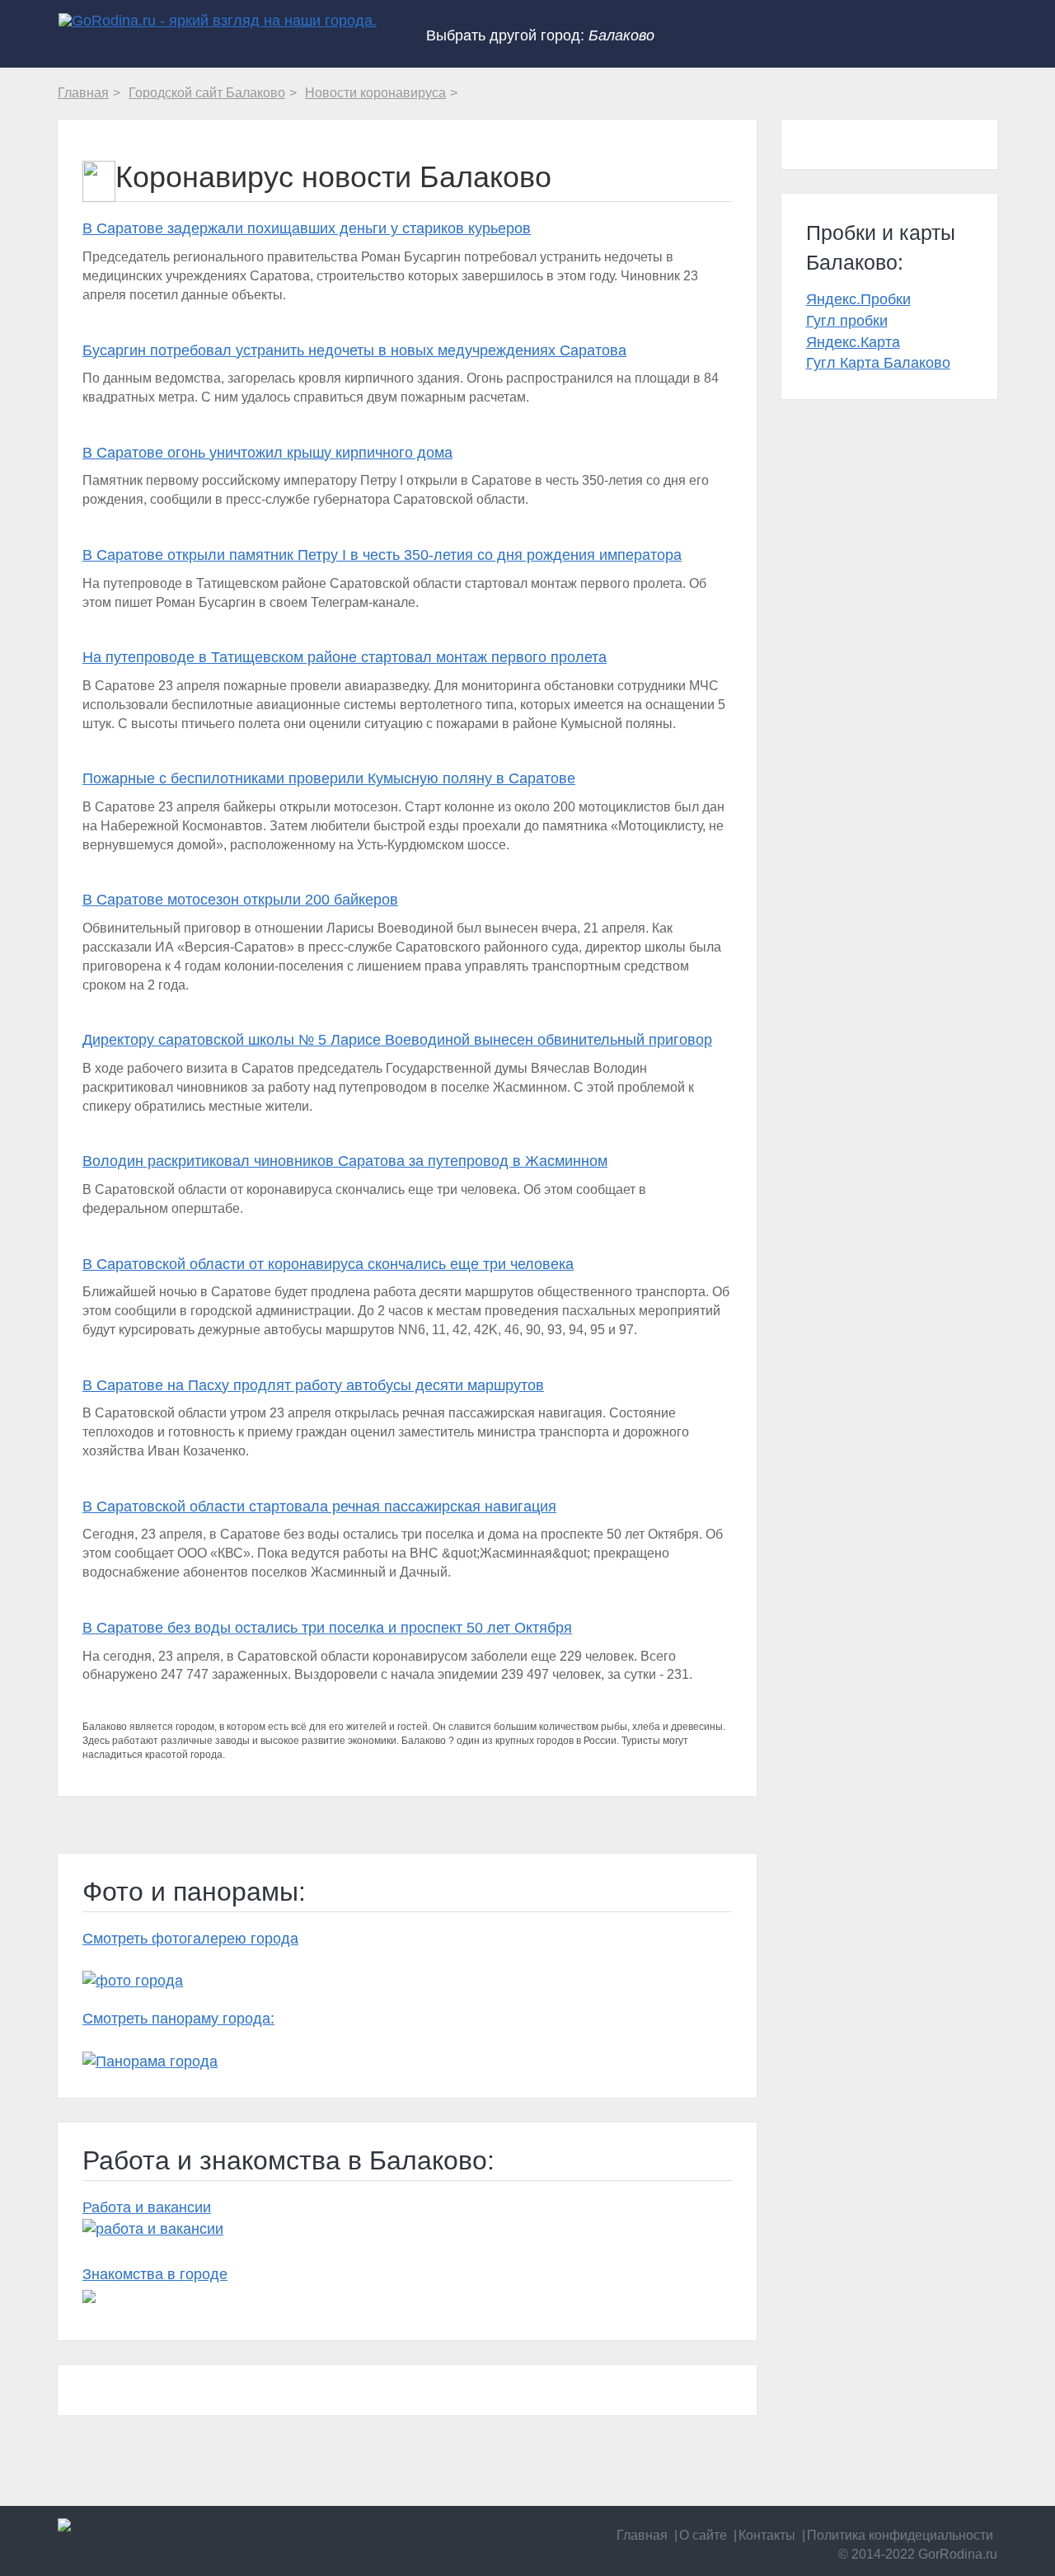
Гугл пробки (847, 321)
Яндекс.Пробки (858, 299)
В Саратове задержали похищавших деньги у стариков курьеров (307, 228)
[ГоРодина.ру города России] (166, 2525)
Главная (642, 2535)
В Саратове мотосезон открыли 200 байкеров (240, 900)
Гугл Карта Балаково (878, 363)
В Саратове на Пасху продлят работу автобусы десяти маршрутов (313, 1385)
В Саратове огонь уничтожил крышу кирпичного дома (267, 453)
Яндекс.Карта (853, 342)
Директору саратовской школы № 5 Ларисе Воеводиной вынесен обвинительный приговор (397, 1040)
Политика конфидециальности (900, 2535)
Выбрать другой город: (540, 35)
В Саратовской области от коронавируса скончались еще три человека (328, 1264)
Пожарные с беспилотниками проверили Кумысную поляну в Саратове (329, 778)
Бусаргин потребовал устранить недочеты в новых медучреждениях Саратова (354, 350)
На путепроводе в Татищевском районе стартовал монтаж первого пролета (345, 657)
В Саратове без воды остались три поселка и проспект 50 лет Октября (327, 1628)
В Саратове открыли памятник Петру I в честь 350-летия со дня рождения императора (382, 555)
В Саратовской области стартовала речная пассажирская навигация (319, 1507)
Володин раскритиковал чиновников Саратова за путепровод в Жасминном (345, 1161)
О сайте (703, 2535)
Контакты (767, 2535)
